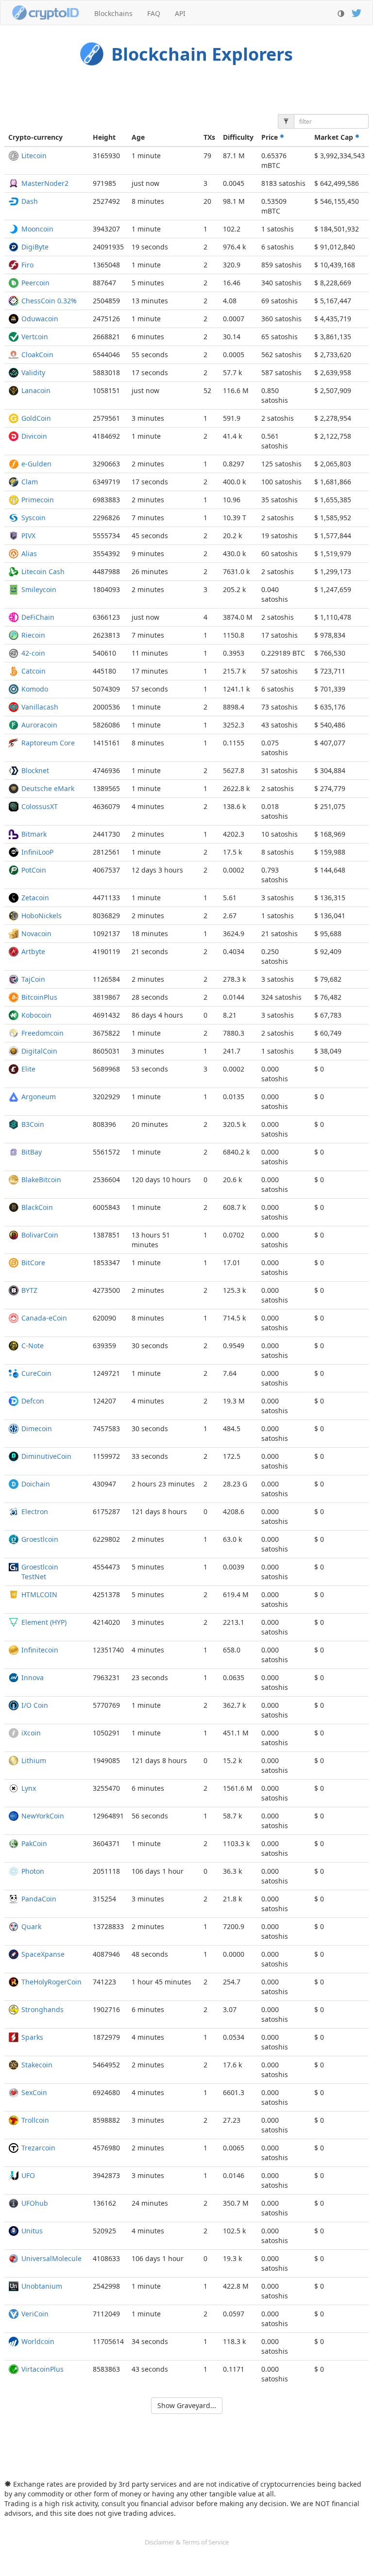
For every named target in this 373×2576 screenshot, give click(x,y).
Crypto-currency (35, 137)
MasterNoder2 (45, 183)
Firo (27, 265)
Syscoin (34, 518)
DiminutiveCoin (46, 1456)
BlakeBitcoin (41, 1180)
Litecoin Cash (43, 571)
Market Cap (335, 137)
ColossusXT (40, 806)
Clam (30, 482)
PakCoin (34, 1843)
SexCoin (34, 2092)
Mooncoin (37, 229)
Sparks (32, 2037)
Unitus (32, 2231)
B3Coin (33, 1124)
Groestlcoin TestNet (40, 1572)
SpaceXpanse (43, 1954)
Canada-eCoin (44, 1318)
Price (271, 137)
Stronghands (42, 2009)
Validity (33, 372)
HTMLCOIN (39, 1594)
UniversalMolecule (51, 2258)
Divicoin (34, 436)
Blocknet (35, 770)
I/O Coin (35, 1705)
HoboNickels (42, 916)
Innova (33, 1677)
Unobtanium (42, 2286)
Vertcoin (35, 337)
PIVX (28, 536)
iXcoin (31, 1733)
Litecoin (34, 156)
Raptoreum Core (48, 743)
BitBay (32, 1152)
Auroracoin (39, 725)
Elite (28, 1069)
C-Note (33, 1346)
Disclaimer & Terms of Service (187, 2542)
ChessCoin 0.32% (49, 301)
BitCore (33, 1263)
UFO (28, 2175)
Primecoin (38, 500)
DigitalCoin (39, 1051)
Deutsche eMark (48, 788)
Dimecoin (37, 1428)
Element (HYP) (44, 1622)
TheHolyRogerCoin (51, 1982)
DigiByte (35, 247)
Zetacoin (35, 898)
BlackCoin (37, 1207)
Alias (29, 553)
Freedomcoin (42, 1033)
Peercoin (35, 283)
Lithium (34, 1760)
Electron (35, 1511)
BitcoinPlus (39, 997)
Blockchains (113, 13)
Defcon (33, 1401)
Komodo (35, 689)
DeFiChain (38, 617)
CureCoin (36, 1373)
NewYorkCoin (43, 1816)
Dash (30, 201)
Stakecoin (37, 2065)
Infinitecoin (40, 1650)
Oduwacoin (40, 319)
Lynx (29, 1788)
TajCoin (33, 979)
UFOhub (35, 2203)
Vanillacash (40, 707)
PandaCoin (39, 1899)
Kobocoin (36, 1015)
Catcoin (34, 671)
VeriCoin (35, 2314)
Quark (31, 1926)
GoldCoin (36, 418)
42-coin (33, 653)
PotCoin (34, 870)
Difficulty (238, 137)
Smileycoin (39, 589)
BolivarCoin (40, 1235)
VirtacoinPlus (42, 2369)
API (180, 13)
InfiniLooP (37, 852)
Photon (33, 1871)
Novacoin (36, 933)
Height (104, 137)
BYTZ (29, 1290)
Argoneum (39, 1097)
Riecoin (33, 635)
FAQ (154, 13)
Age (138, 137)
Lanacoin (36, 390)
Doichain (36, 1484)
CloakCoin (37, 355)
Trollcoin (35, 2120)
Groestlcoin (40, 1539)
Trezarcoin (38, 2148)
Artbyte (33, 951)
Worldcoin (38, 2341)
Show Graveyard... (187, 2405)
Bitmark (34, 834)
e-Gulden (36, 464)
